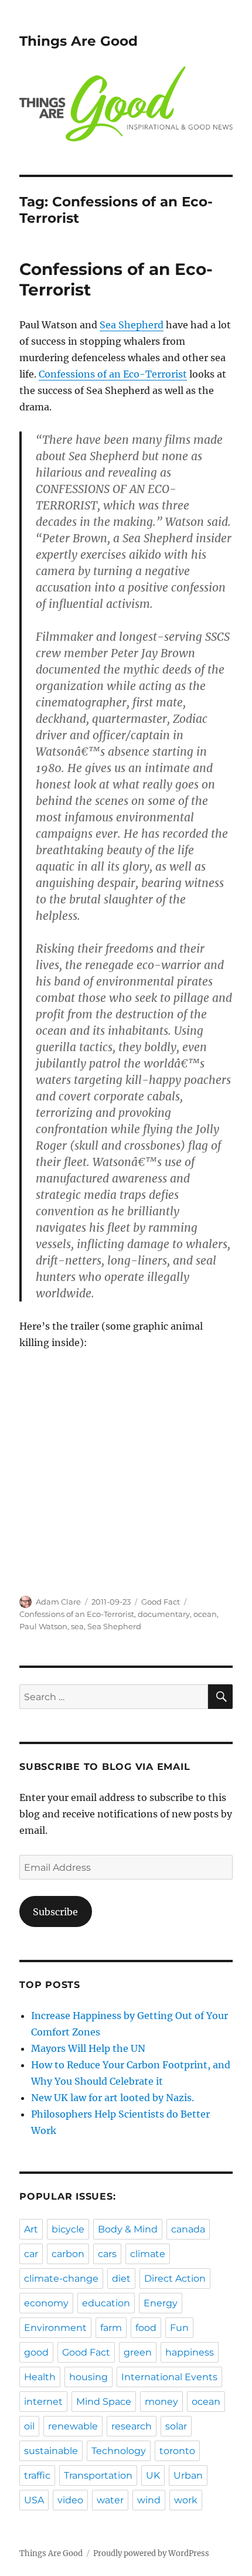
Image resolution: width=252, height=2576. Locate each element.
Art (31, 2229)
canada (188, 2229)
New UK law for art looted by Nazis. (113, 2098)
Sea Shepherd (132, 325)
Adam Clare (58, 1602)
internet (43, 2402)
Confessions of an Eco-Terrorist (113, 374)
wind (149, 2500)
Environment (55, 2328)
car (31, 2254)
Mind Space (104, 2402)
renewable (73, 2426)
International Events (169, 2377)
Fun (179, 2328)
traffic (37, 2475)
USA (34, 2500)
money (161, 2402)
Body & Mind (128, 2229)
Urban (188, 2475)
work (186, 2500)
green (138, 2352)
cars (107, 2254)
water (110, 2500)
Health (40, 2377)
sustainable (51, 2451)
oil (29, 2426)
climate (148, 2254)
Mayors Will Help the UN (88, 2048)
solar (176, 2426)
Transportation (98, 2475)
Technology (119, 2451)
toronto (177, 2451)
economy (46, 2303)
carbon (68, 2254)
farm (111, 2328)
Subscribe (55, 1912)
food (146, 2328)
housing (88, 2377)
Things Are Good (79, 41)
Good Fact (161, 1602)
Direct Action (175, 2278)
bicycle (68, 2229)
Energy (161, 2303)
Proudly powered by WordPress (151, 2553)
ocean (205, 1614)
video (70, 2500)
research (132, 2426)
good (36, 2352)
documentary (164, 1614)
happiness (190, 2352)
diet (121, 2278)
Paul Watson (43, 1626)
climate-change (61, 2278)
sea (77, 1626)
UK (153, 2475)
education (106, 2303)
